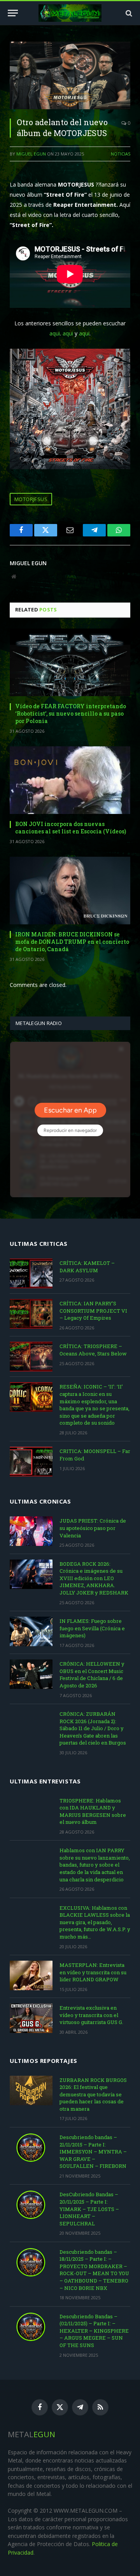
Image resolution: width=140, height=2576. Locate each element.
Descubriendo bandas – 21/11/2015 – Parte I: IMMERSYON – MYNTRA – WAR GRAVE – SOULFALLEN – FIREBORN (93, 2152)
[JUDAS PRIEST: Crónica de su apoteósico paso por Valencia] (31, 1531)
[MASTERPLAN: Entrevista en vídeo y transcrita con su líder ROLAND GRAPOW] (31, 1975)
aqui (55, 333)
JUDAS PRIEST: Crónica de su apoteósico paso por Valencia (93, 1528)
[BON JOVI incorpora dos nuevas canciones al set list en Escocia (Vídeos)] (70, 780)
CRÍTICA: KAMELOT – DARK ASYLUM (87, 1267)
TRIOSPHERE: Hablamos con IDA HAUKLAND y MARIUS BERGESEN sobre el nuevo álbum (93, 1811)
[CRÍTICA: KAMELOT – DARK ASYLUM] (31, 1273)
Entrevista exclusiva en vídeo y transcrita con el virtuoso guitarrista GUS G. (91, 2015)
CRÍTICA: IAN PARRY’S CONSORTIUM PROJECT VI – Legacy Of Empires (93, 1311)
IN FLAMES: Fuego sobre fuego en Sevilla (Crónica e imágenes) (92, 1628)
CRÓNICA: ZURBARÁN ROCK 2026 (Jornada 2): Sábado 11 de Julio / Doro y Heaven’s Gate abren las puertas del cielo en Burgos (93, 1728)
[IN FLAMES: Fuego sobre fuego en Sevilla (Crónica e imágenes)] (31, 1631)
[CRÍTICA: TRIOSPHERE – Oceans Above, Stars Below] (31, 1357)
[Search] (128, 13)
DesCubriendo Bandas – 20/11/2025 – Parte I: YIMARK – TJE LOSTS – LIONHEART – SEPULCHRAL (89, 2209)
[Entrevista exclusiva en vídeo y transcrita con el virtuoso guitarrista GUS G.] (31, 2018)
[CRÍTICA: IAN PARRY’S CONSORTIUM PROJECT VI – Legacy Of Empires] (31, 1314)
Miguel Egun (31, 154)
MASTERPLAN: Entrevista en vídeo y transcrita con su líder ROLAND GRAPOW (93, 1972)
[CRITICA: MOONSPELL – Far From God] (31, 1462)
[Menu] (13, 13)
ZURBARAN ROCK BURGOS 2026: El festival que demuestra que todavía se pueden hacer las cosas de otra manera (93, 2094)
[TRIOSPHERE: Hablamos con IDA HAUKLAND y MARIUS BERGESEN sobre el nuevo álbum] (31, 1811)
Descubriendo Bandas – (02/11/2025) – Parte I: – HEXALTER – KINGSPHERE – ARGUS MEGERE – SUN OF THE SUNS (94, 2331)
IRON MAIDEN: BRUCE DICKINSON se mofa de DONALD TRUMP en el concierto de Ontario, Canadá (72, 942)
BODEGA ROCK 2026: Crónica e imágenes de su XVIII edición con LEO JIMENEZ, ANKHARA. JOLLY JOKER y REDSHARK (94, 1578)
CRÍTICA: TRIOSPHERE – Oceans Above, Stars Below (93, 1350)
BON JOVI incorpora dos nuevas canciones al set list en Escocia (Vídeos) (71, 828)
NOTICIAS (121, 154)
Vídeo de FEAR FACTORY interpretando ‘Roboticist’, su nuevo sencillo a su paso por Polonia (71, 713)
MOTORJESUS (31, 499)
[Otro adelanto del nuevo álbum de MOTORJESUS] (70, 75)
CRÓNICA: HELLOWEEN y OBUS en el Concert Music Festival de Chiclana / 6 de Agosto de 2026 (92, 1675)
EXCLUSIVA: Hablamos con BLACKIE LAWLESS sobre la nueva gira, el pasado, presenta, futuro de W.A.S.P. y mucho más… (95, 1922)
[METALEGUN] (70, 13)
